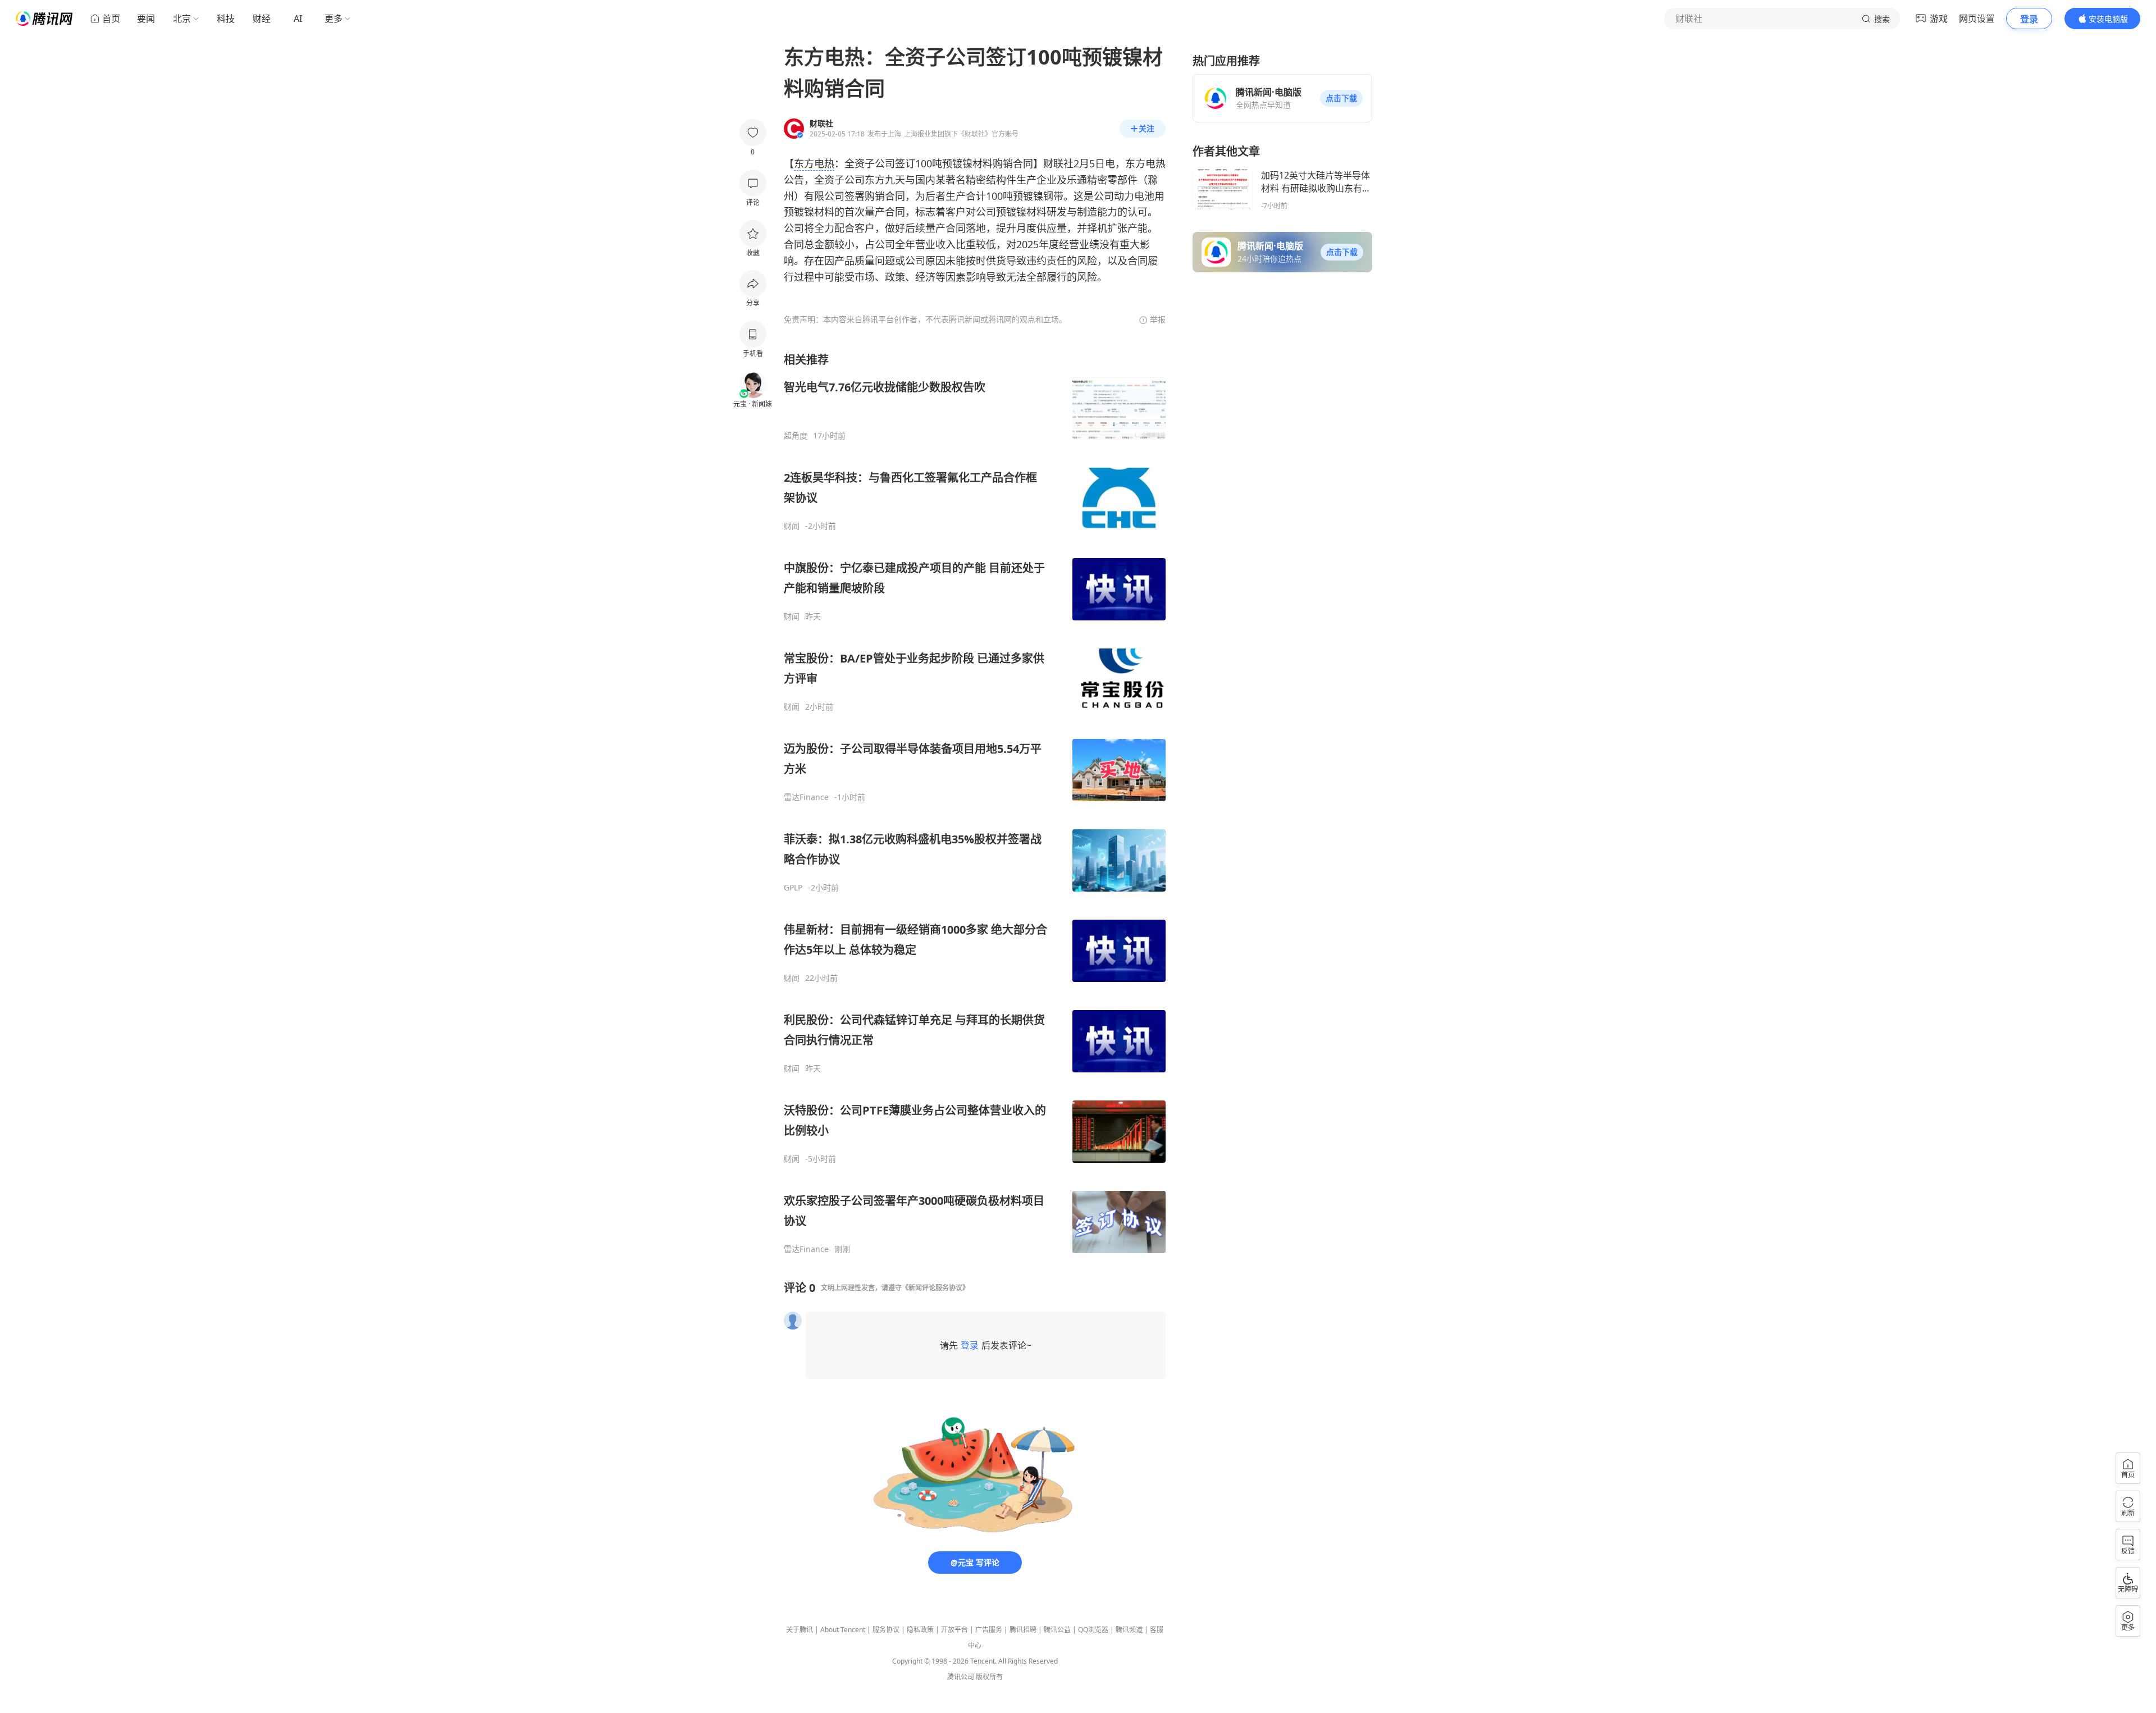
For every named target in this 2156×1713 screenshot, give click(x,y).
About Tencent (843, 1630)
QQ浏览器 (1093, 1630)
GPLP (793, 888)
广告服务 (989, 1630)
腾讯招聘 (1023, 1630)
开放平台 (954, 1630)
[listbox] (975, 803)
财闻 (792, 526)
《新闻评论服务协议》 (935, 1288)
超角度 (796, 436)
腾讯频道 (1129, 1630)
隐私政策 (920, 1630)
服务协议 (886, 1630)
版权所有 (989, 1677)
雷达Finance (806, 797)
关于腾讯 (800, 1630)
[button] (1341, 98)
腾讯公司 (961, 1677)
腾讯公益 (1057, 1630)
